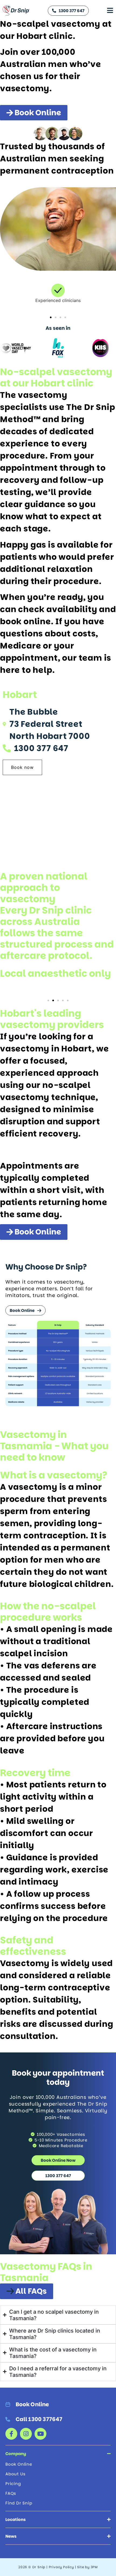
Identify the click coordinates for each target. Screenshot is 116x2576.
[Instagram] (26, 2434)
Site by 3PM (87, 2567)
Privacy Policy (61, 2567)
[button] (51, 317)
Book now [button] (22, 767)
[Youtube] (40, 2434)
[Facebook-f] (11, 2434)
